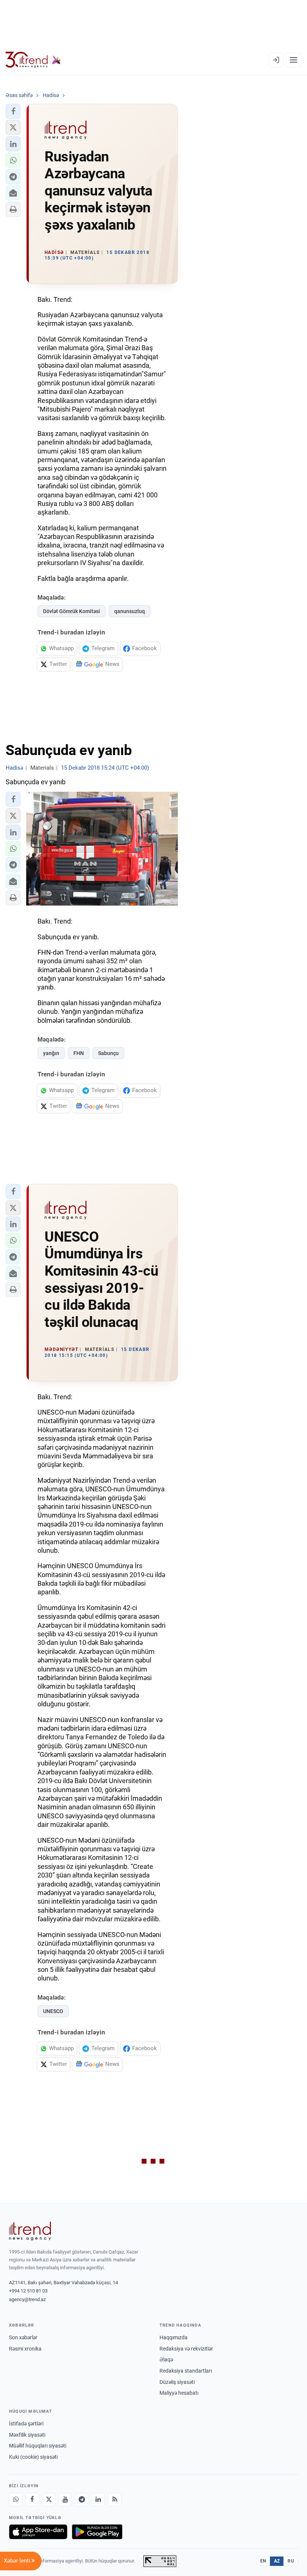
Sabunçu (108, 1053)
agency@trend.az (27, 2299)
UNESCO (53, 2011)
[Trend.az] (33, 60)
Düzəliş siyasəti (177, 2382)
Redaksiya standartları (186, 2371)
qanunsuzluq (130, 611)
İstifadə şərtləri (26, 2424)
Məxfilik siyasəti (27, 2435)
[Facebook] (32, 2500)
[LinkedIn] (98, 2500)
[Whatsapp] (16, 2500)
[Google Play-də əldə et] (97, 2532)
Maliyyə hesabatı (179, 2393)
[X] (49, 2500)
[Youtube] (65, 2500)
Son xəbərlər (23, 2337)
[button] (13, 111)
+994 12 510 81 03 (28, 2291)
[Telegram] (82, 2500)
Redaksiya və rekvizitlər (186, 2349)
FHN (79, 1053)
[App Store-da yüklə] (38, 2532)
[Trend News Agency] (30, 2231)
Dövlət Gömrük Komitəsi (72, 611)
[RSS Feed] (115, 2500)
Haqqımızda (174, 2337)
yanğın (51, 1053)
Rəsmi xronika (25, 2349)
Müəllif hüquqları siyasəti (38, 2446)
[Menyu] (294, 60)
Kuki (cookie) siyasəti (33, 2457)
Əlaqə (166, 2360)
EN (263, 2561)
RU (291, 2561)
